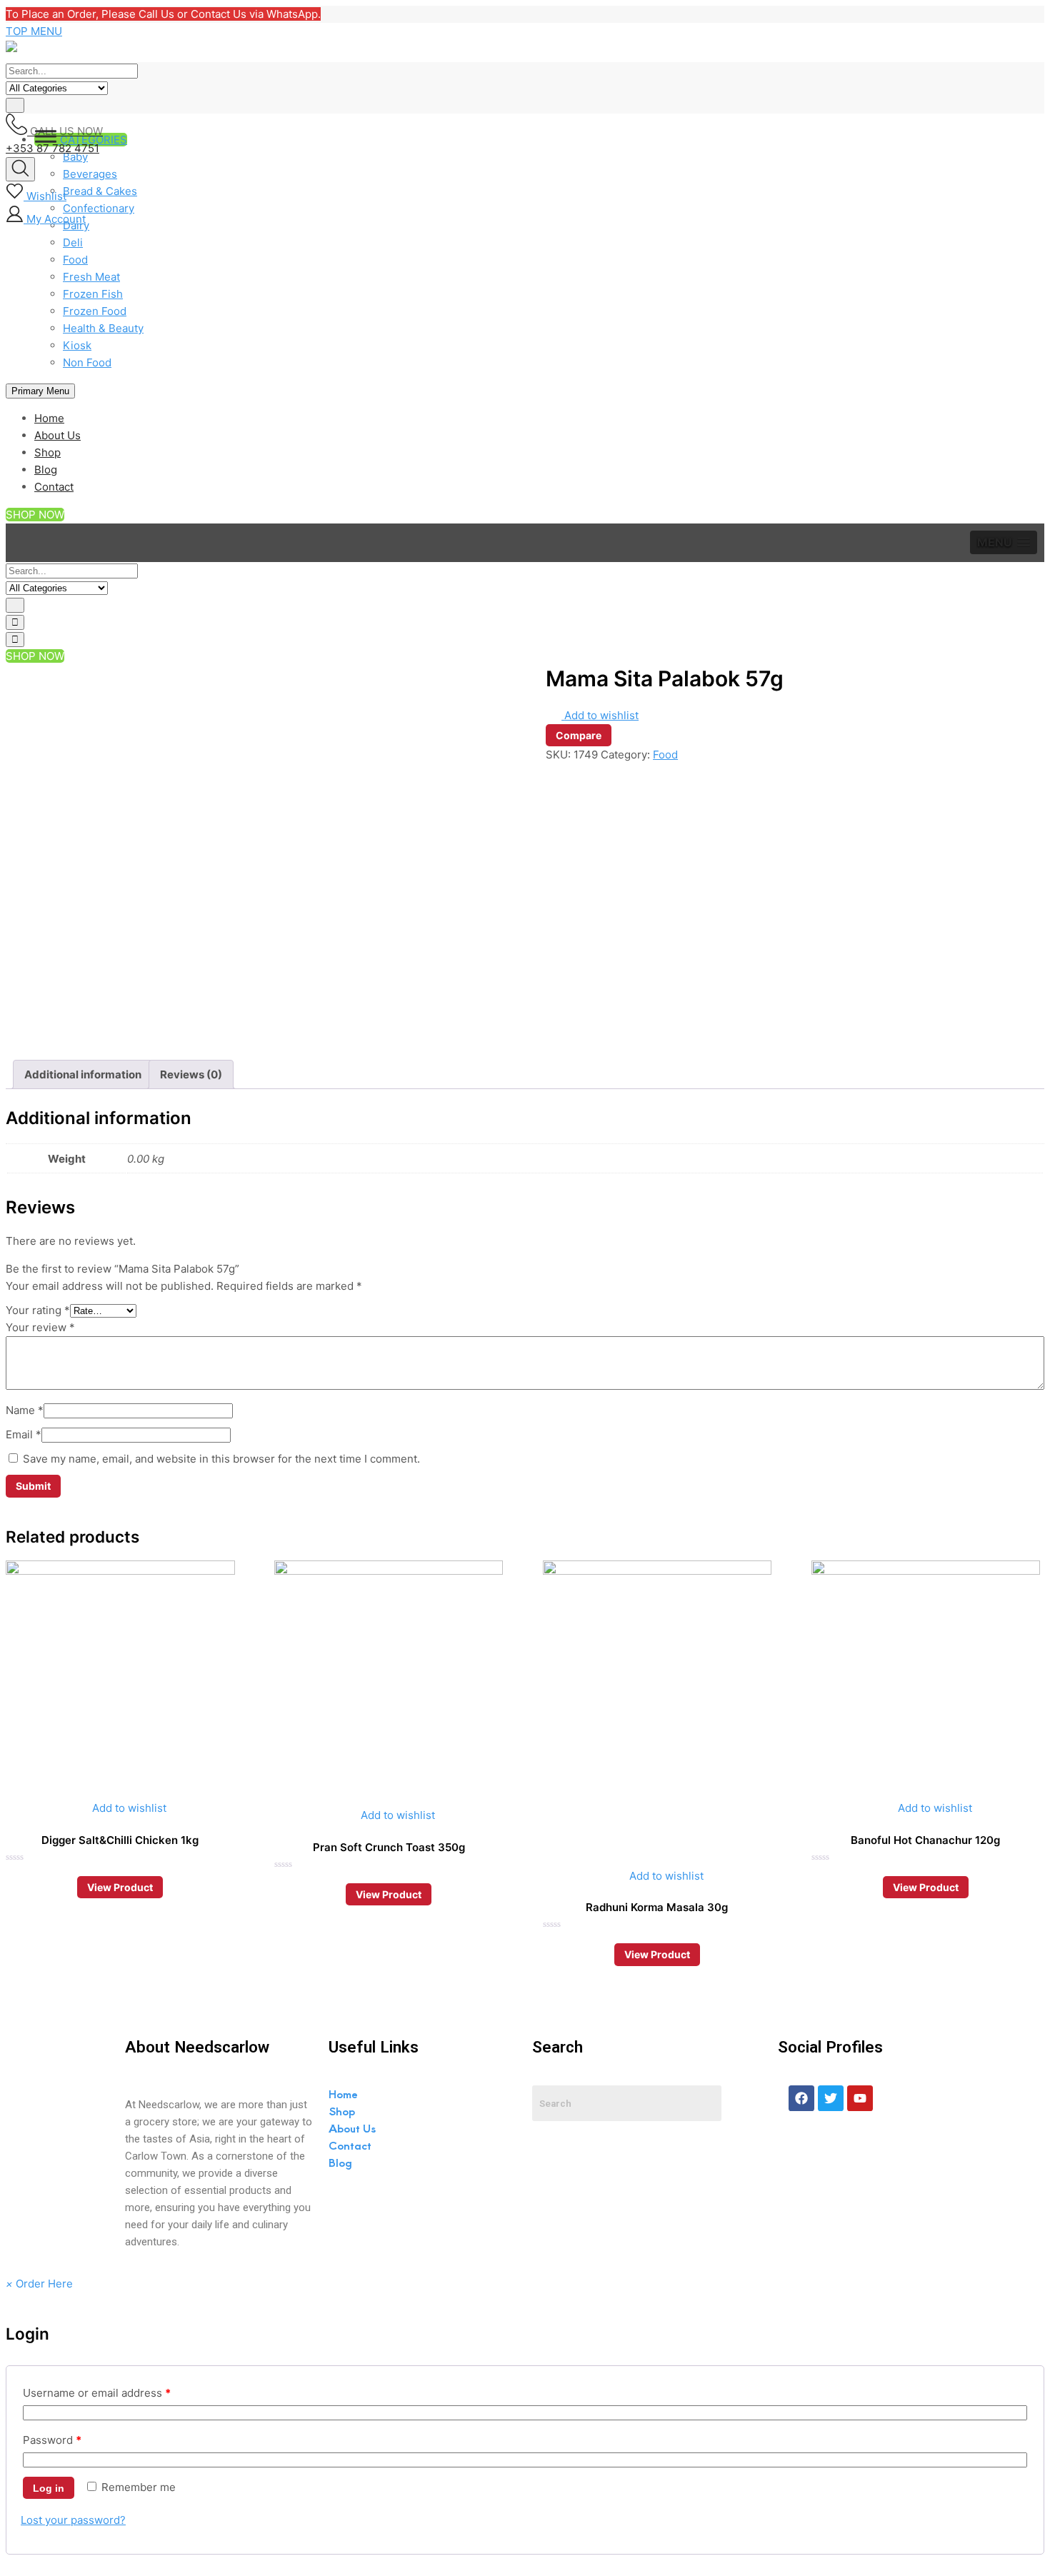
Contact (54, 487)
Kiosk (77, 345)
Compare (579, 735)
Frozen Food (95, 311)
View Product (120, 1887)
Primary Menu (40, 391)
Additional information (83, 1074)
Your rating (38, 1310)
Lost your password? (73, 2520)
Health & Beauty (103, 328)
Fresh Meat (91, 277)
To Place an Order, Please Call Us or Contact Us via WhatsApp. (163, 14)
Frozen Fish (93, 294)
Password (52, 2440)
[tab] (83, 1074)
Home (49, 418)
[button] (1004, 542)
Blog (46, 470)
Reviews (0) (191, 1074)
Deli (73, 242)
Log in (49, 2488)
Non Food (87, 362)
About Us (57, 435)
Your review (40, 1327)
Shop (47, 452)
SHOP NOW (35, 515)
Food (75, 260)
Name (25, 1410)
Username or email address (97, 2393)
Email (24, 1434)
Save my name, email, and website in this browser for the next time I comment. (221, 1459)
